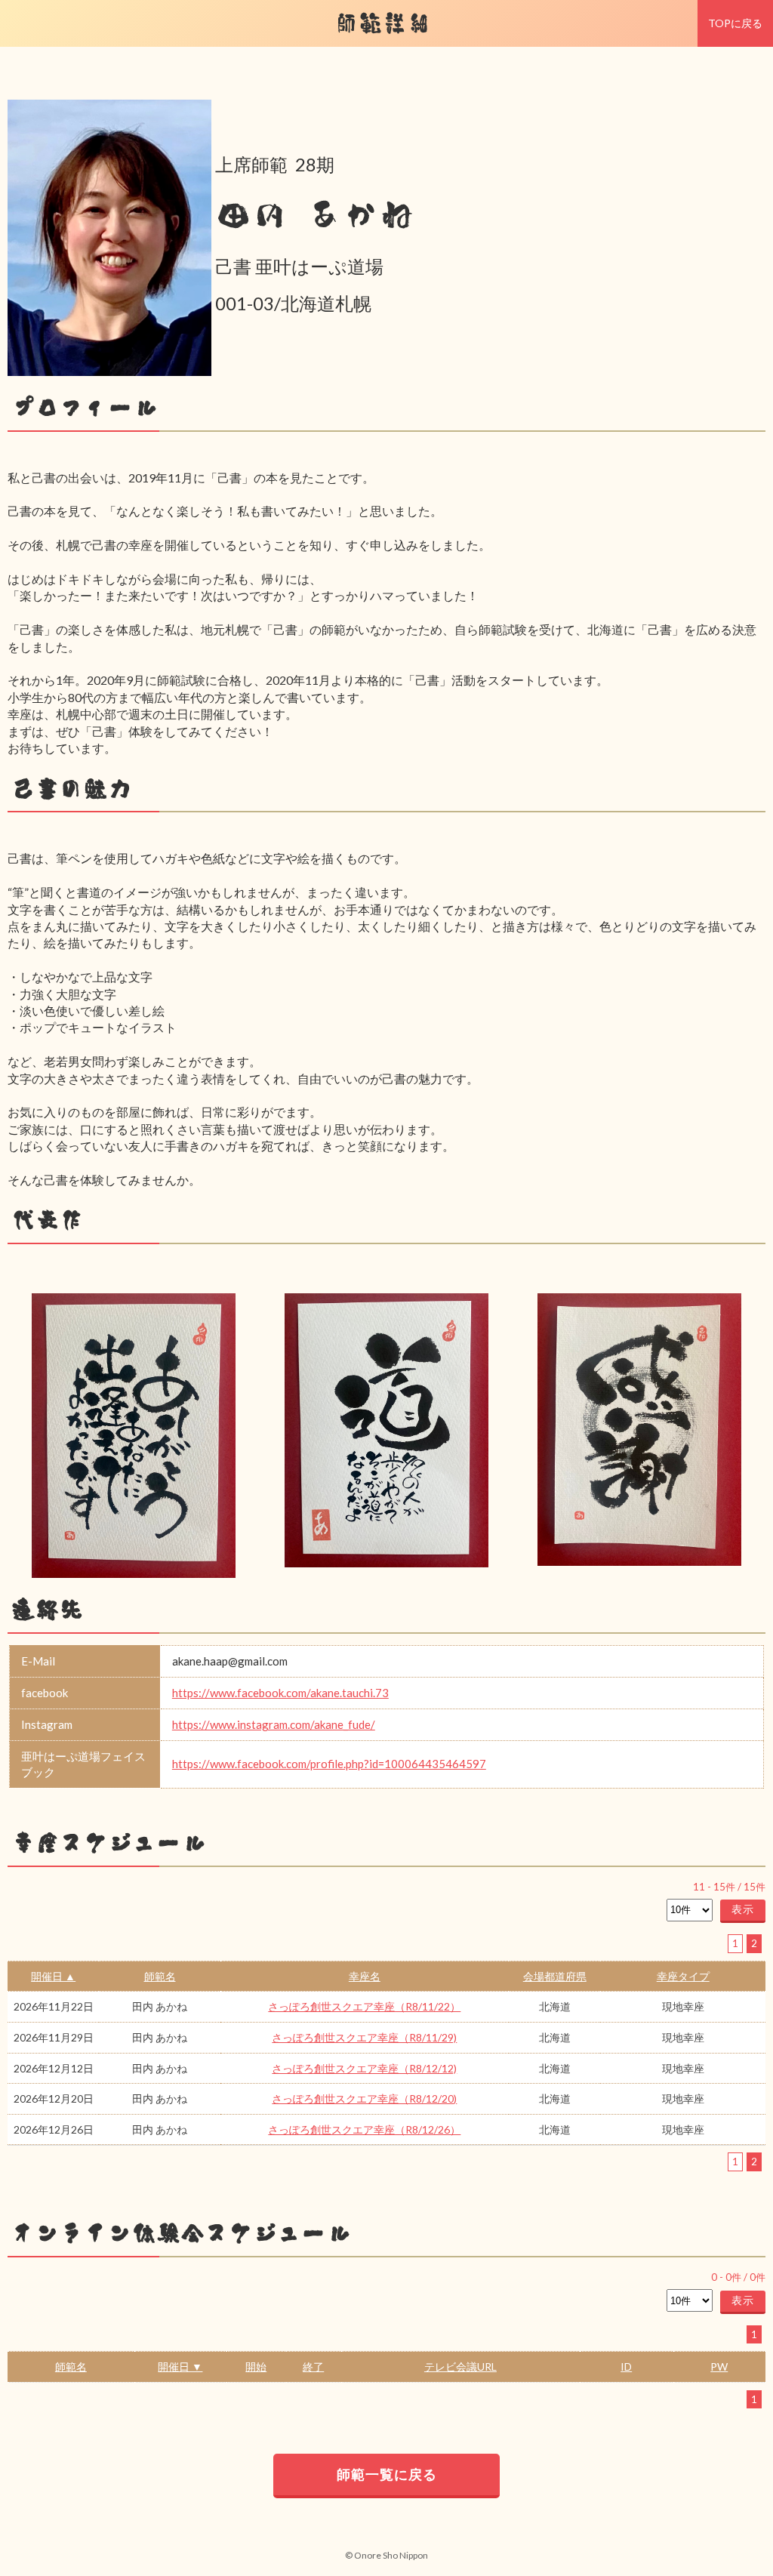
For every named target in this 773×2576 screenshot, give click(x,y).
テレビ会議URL (460, 2366)
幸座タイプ (683, 1976)
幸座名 (365, 1976)
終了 (313, 2366)
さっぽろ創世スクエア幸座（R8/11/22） (364, 2006)
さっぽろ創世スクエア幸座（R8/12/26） (364, 2129)
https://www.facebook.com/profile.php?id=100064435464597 (329, 1764)
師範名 (160, 1976)
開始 (256, 2366)
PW (719, 2366)
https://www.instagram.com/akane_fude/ (274, 1724)
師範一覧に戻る (387, 2474)
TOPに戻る (735, 23)
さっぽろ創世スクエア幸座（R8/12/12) (364, 2068)
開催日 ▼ (180, 2366)
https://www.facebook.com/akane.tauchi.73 (280, 1693)
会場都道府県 (555, 1976)
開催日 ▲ (53, 1976)
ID (626, 2366)
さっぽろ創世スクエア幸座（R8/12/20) (364, 2098)
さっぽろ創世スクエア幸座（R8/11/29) (364, 2037)
